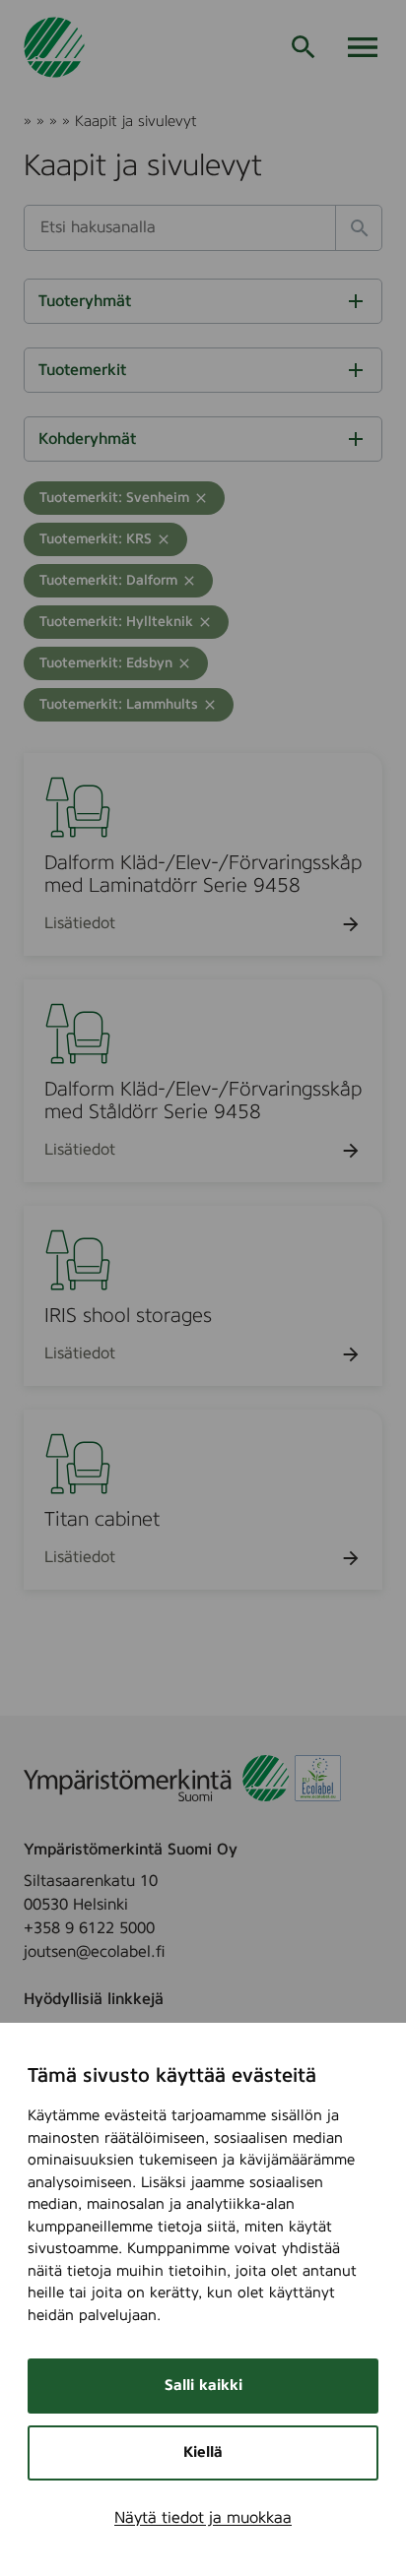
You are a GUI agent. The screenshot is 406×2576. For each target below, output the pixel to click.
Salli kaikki (203, 2386)
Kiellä (203, 2452)
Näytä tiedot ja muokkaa (203, 2518)
